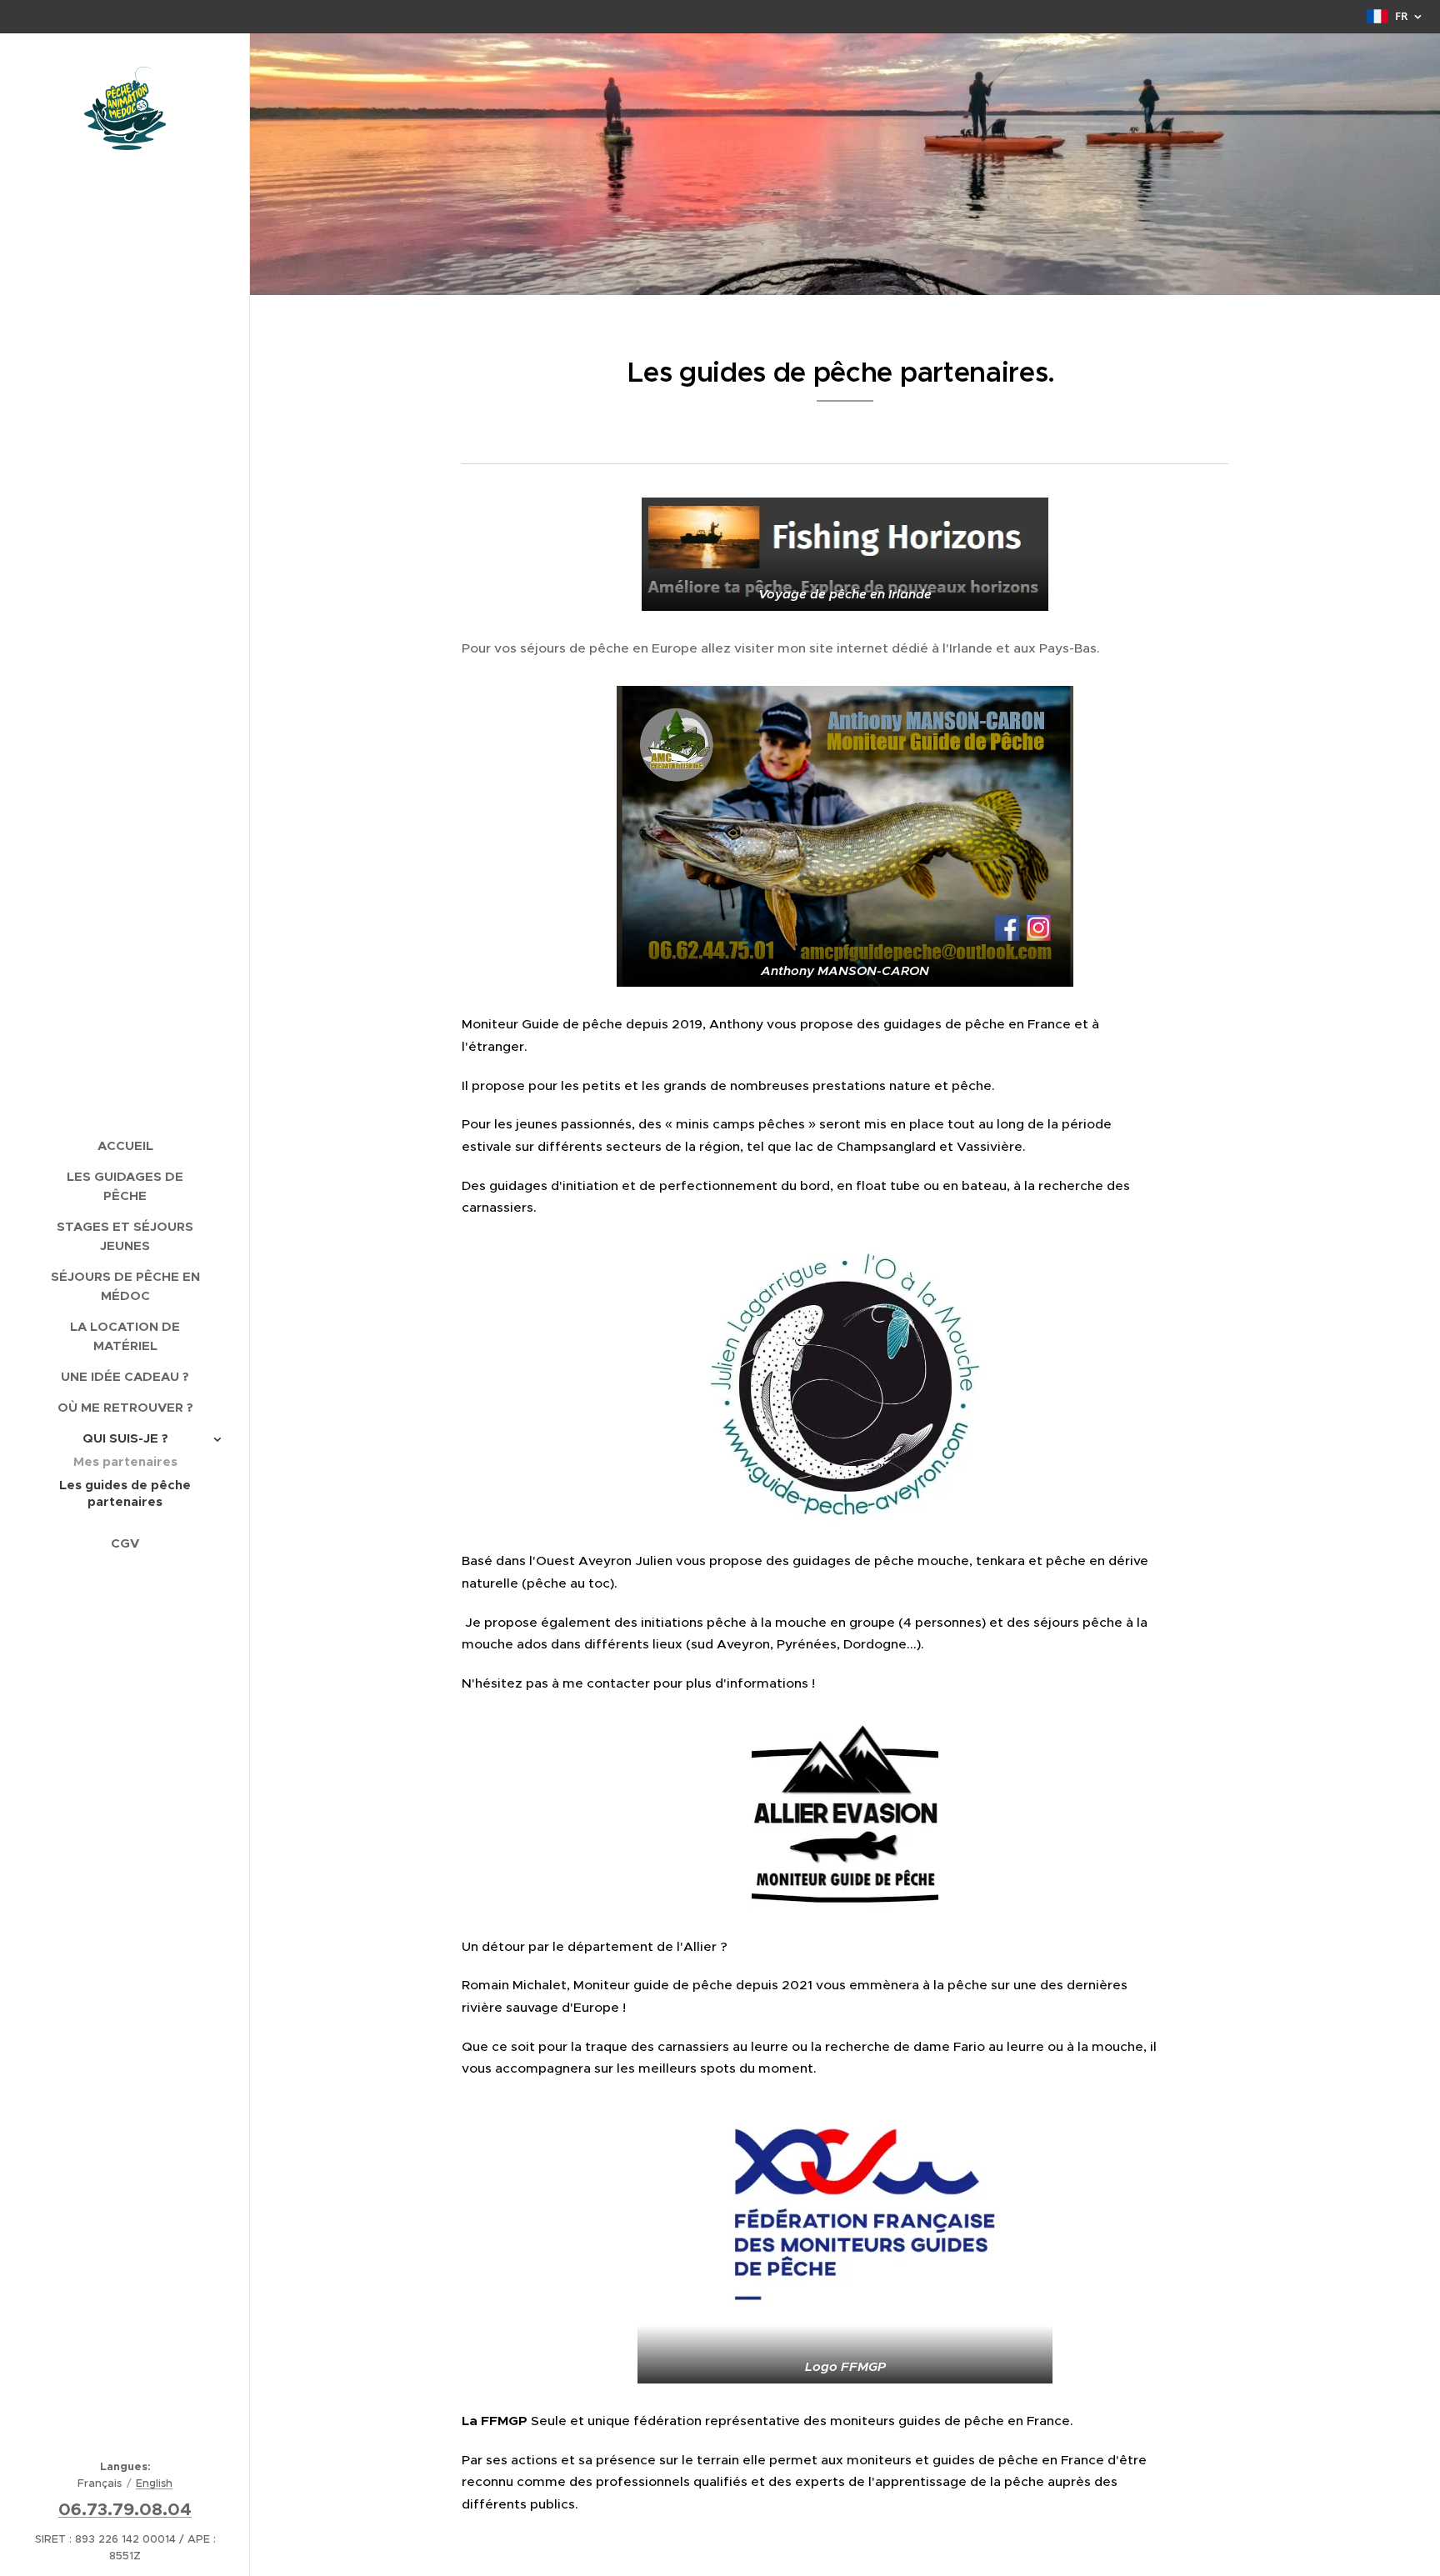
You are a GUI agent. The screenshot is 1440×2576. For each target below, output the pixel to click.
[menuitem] (125, 1145)
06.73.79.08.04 (125, 2509)
